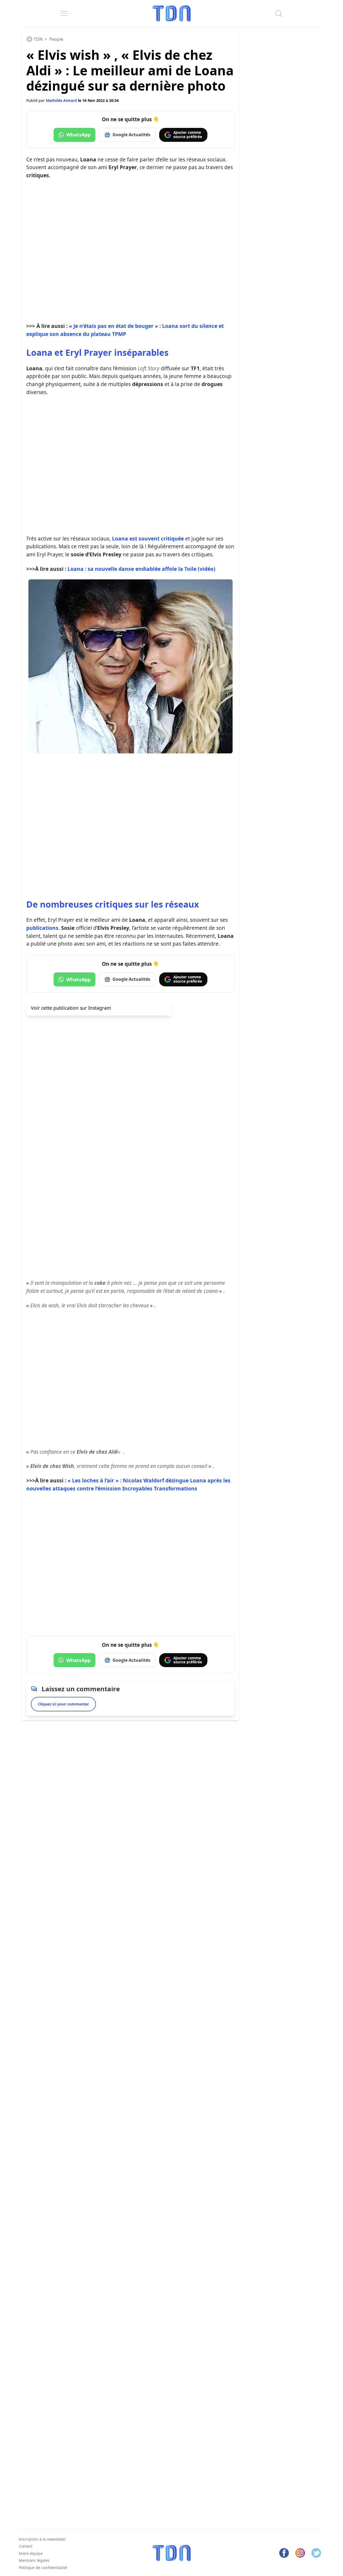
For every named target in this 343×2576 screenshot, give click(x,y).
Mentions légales (34, 2560)
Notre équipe (31, 2553)
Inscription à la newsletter (42, 2539)
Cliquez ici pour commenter (63, 1704)
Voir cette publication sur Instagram (71, 1008)
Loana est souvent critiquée (148, 538)
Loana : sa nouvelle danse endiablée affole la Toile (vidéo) (141, 569)
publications (42, 928)
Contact (26, 2546)
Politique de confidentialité (43, 2568)
